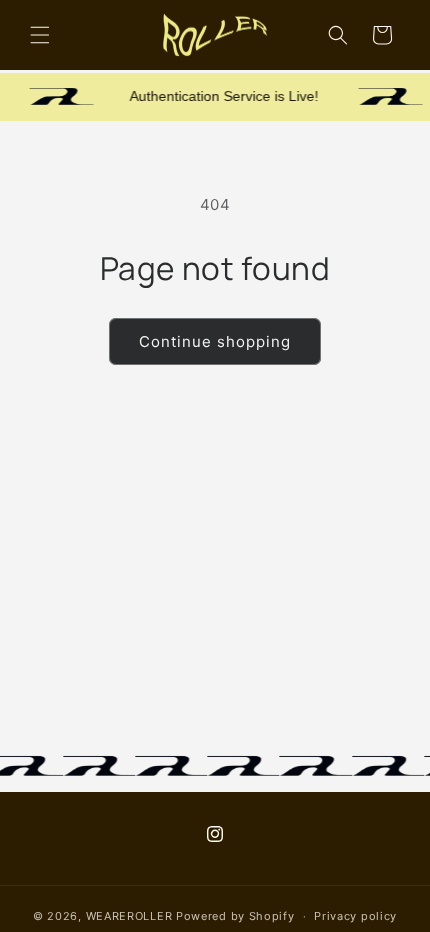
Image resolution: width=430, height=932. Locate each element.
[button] (40, 35)
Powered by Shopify (235, 916)
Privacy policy (355, 916)
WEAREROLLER (129, 916)
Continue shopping (215, 341)
